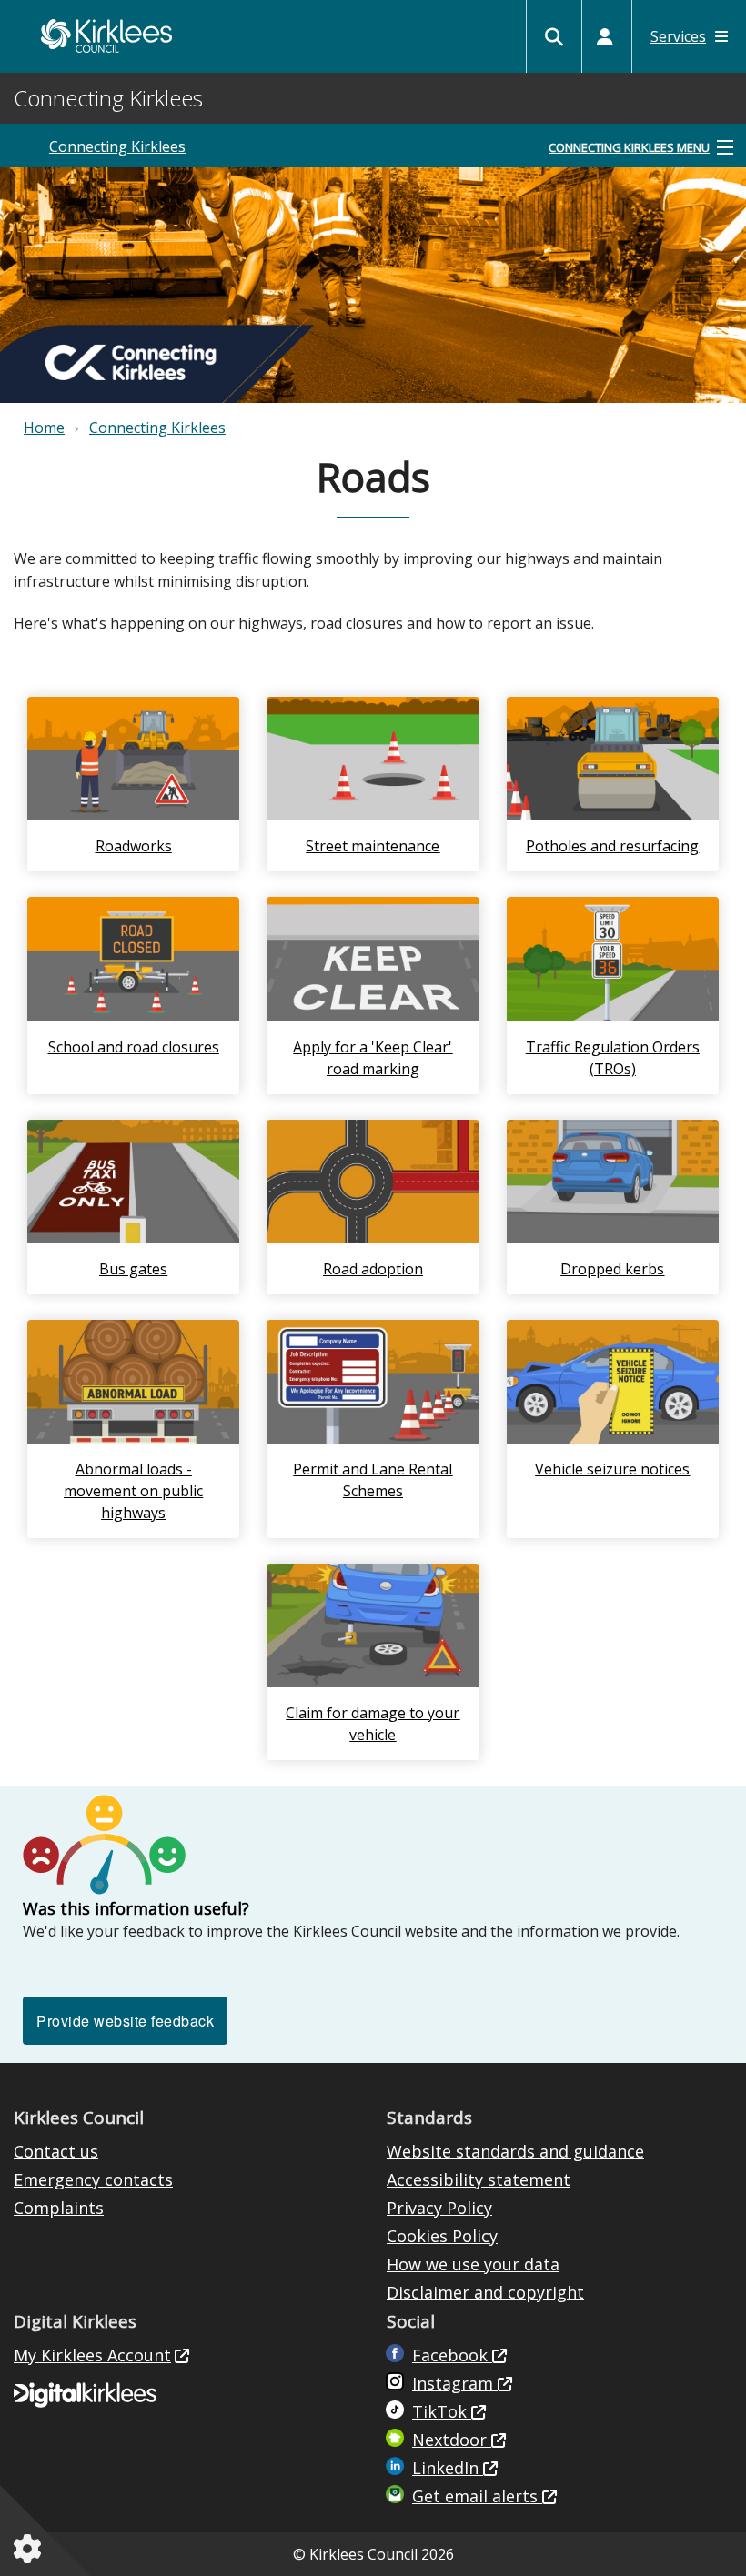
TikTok (442, 2411)
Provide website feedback (125, 2021)
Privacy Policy (439, 2208)
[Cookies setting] (31, 2549)
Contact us (56, 2151)
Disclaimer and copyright (485, 2292)
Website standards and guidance (515, 2151)
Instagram (455, 2383)
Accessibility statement (479, 2179)
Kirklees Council (106, 36)
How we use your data (473, 2264)
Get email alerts (477, 2496)
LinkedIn (448, 2468)
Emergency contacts (93, 2179)
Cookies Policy (442, 2236)
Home (44, 428)
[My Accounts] (605, 36)
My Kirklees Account (92, 2355)
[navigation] (640, 148)
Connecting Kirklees (117, 146)
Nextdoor (452, 2440)
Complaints (59, 2208)
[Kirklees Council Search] (554, 36)
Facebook (452, 2355)
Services (678, 36)
